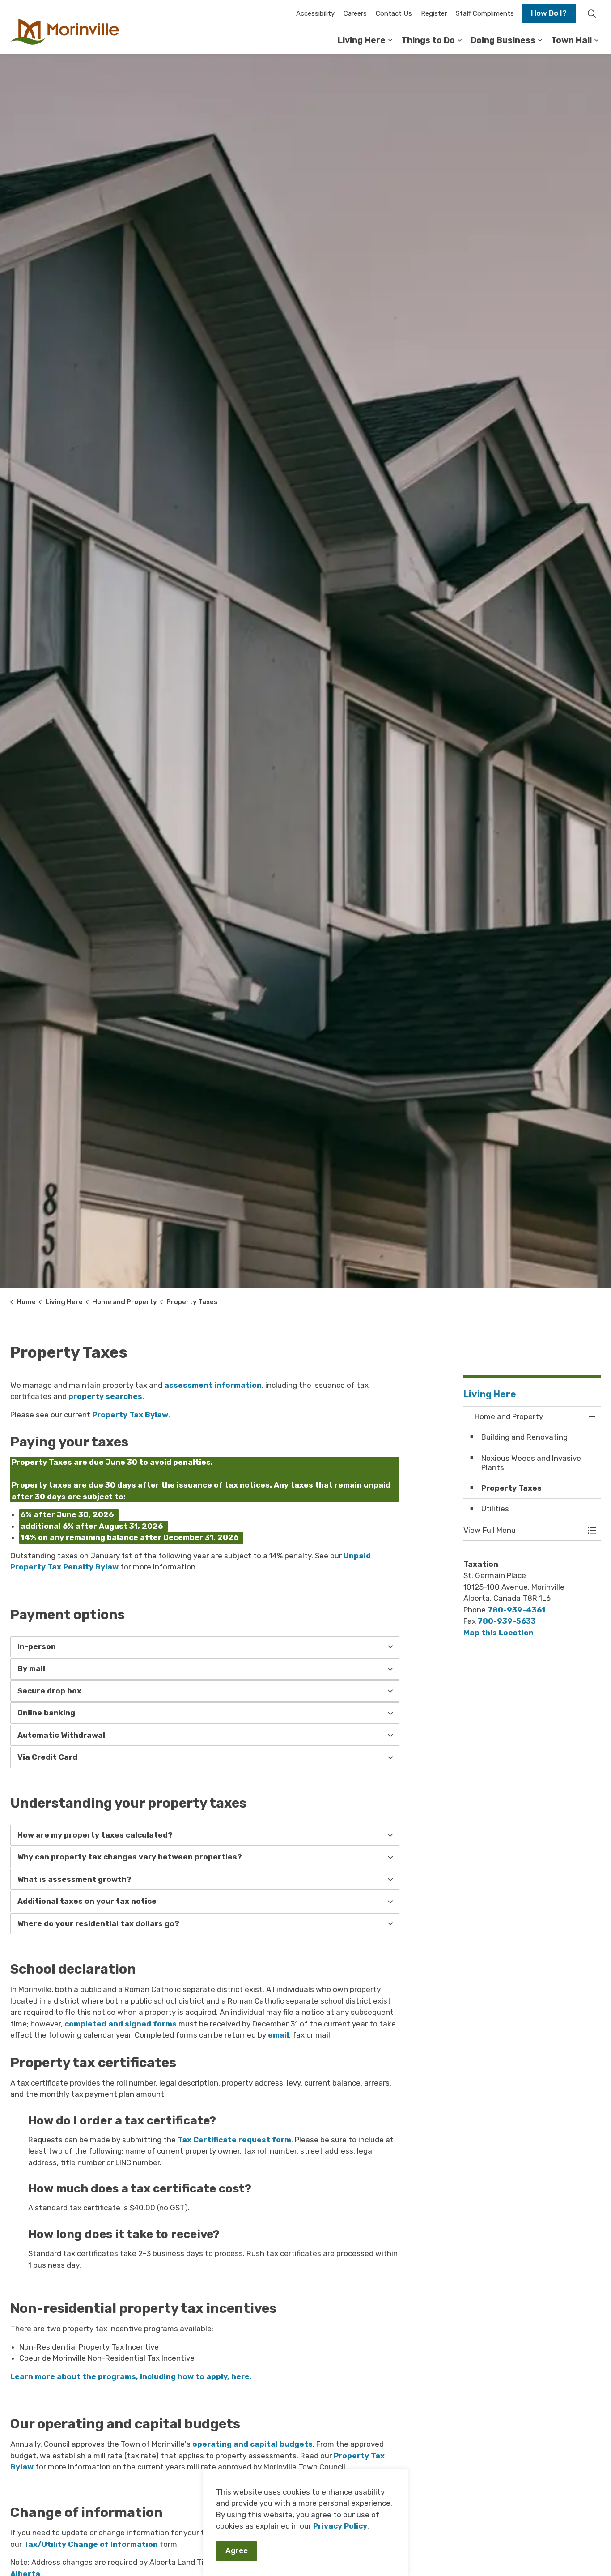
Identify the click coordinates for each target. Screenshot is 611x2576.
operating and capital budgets (252, 2444)
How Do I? (549, 13)
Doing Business (503, 40)
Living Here (362, 40)
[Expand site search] (592, 13)
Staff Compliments (485, 13)
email (278, 2035)
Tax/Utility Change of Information (91, 2544)
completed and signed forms (121, 2024)
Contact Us (394, 13)
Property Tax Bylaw (130, 1415)
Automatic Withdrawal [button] (61, 1735)
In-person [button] (37, 1646)
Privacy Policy (340, 2526)
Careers (355, 13)
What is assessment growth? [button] (74, 1879)
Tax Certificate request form (234, 2140)
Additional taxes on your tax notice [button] (87, 1901)
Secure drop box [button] (49, 1691)
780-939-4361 (516, 1610)
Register (434, 13)
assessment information (213, 1385)
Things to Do (428, 40)
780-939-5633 (507, 1621)
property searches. (106, 1396)
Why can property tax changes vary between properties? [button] (130, 1857)
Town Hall (571, 40)
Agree (237, 2550)
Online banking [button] (46, 1713)
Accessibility (315, 13)
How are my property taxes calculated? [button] (95, 1835)
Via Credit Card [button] (47, 1757)
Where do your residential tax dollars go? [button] (98, 1923)
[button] (523, 1530)
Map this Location (499, 1633)
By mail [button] (31, 1668)
